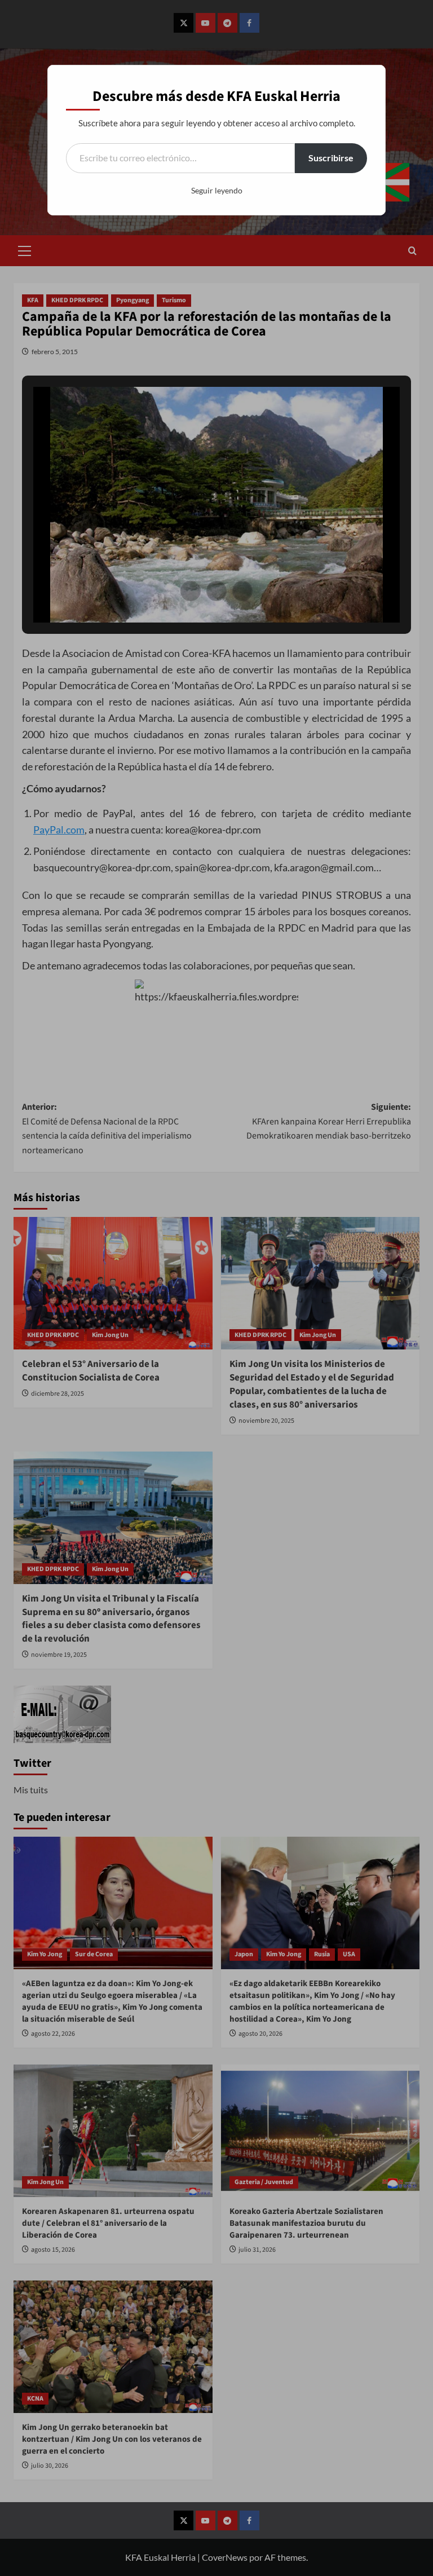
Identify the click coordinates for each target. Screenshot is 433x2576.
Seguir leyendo (217, 190)
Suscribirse (331, 158)
